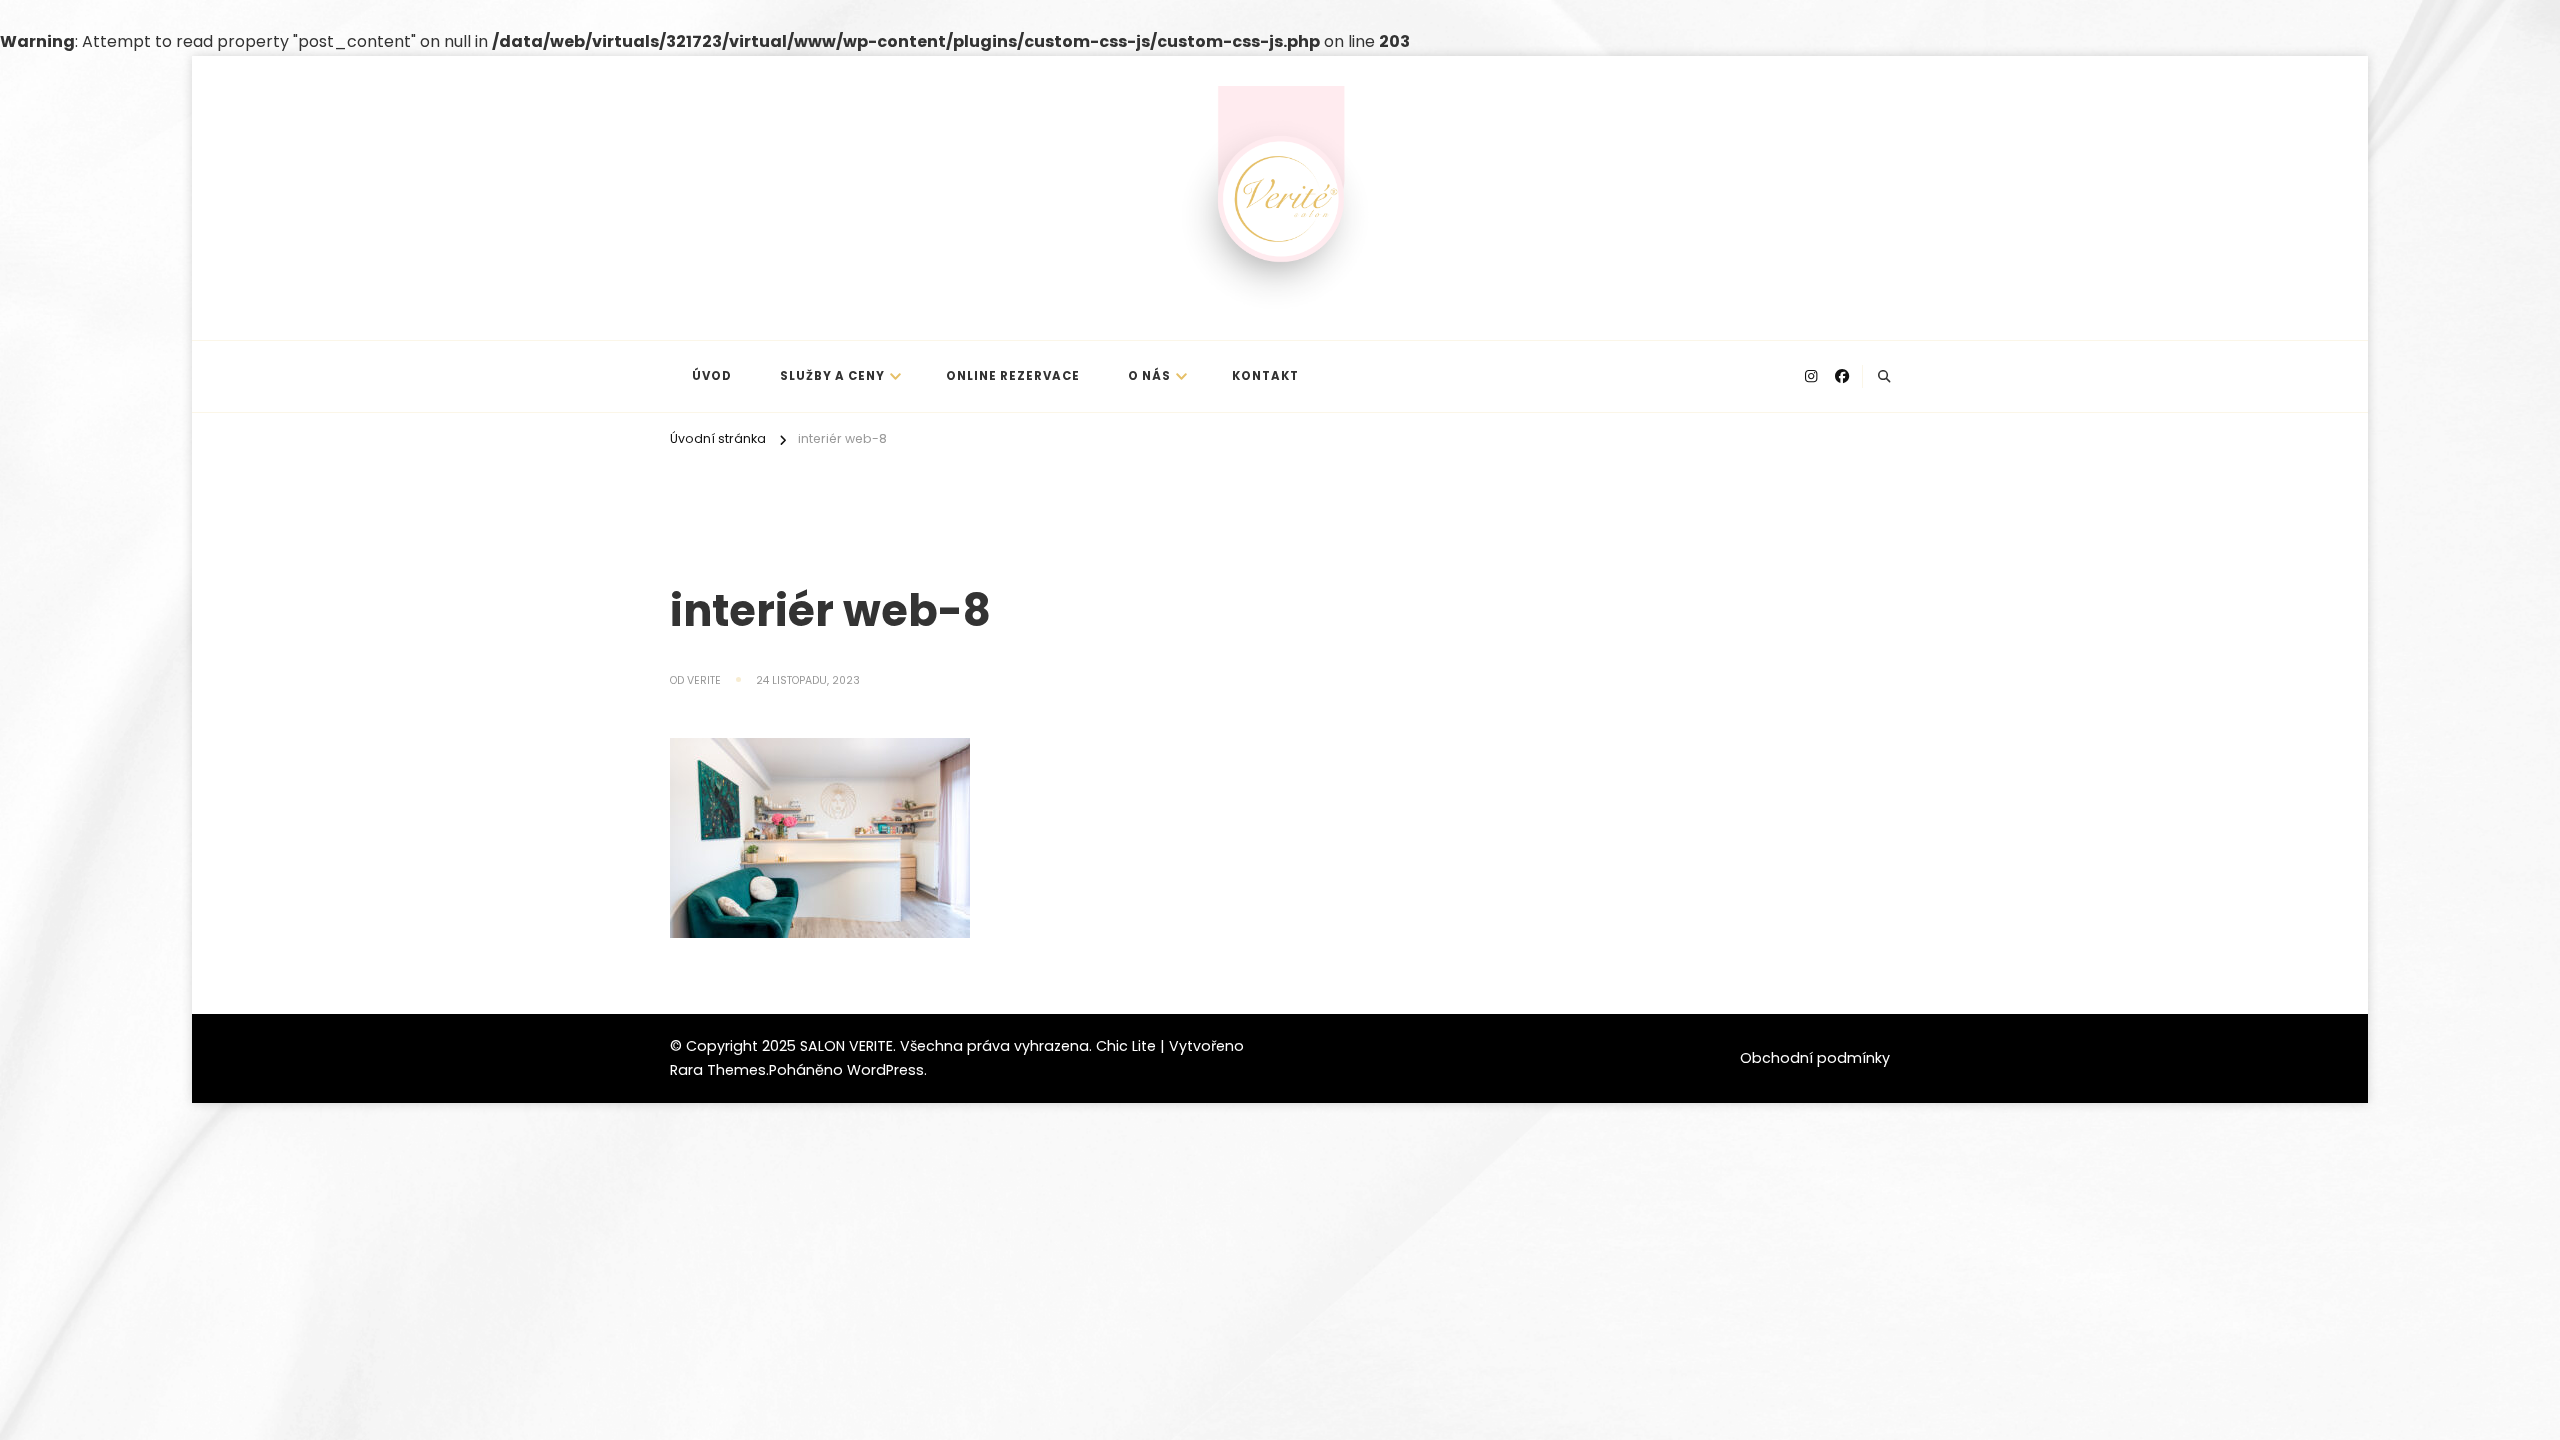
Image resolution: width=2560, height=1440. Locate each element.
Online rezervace (1013, 376)
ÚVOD (712, 376)
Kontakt (1265, 376)
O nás (1149, 376)
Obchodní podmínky (1815, 1058)
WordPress (885, 1070)
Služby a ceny (832, 376)
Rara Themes (718, 1070)
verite (704, 680)
